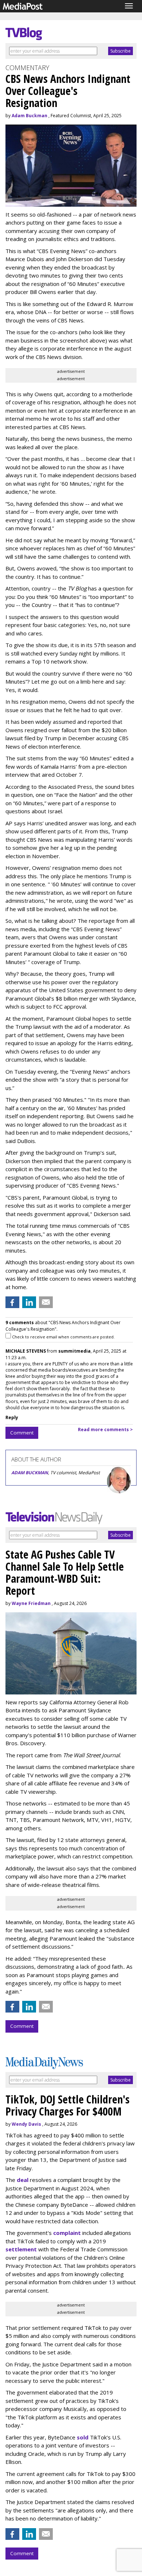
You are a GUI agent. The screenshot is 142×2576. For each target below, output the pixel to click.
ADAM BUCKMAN (30, 1473)
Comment (22, 1433)
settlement (21, 2249)
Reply (12, 1417)
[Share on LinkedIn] (29, 1302)
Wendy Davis (26, 2124)
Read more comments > (105, 1430)
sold (83, 2437)
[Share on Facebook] (12, 1302)
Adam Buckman (29, 116)
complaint (67, 2233)
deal (23, 2180)
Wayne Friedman (31, 1603)
